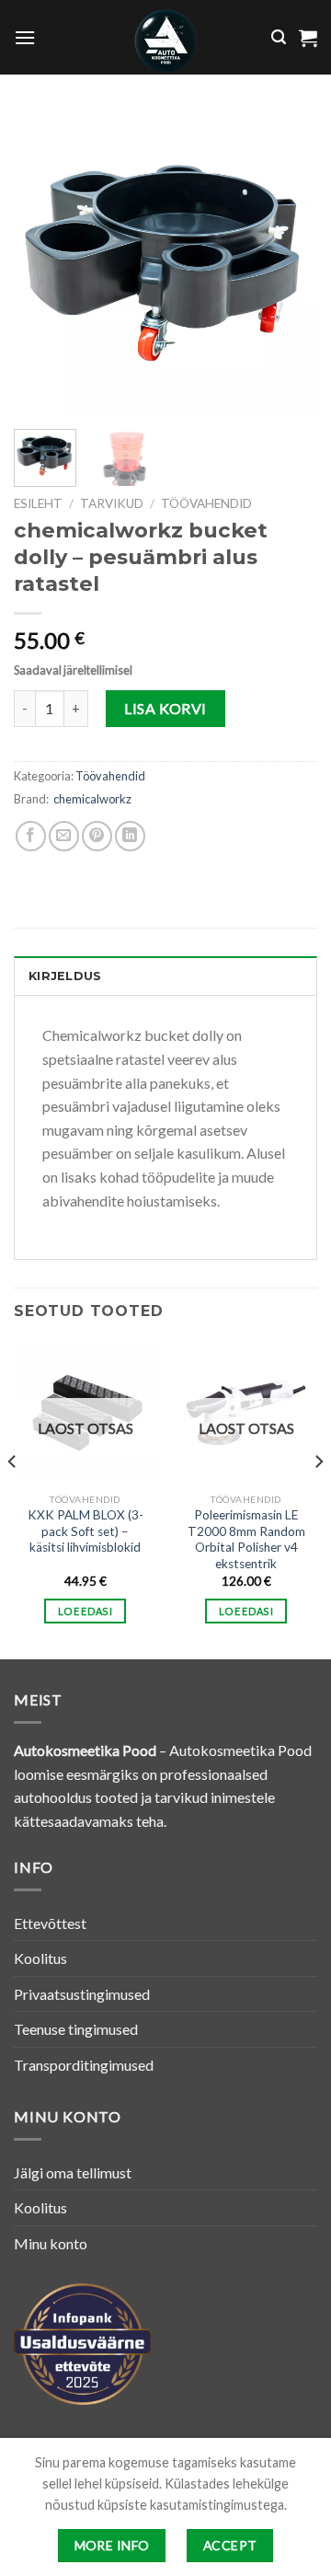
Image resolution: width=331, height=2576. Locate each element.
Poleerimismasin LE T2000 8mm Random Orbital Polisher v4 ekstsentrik (246, 1539)
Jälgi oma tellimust (73, 2172)
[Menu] (25, 37)
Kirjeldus (65, 976)
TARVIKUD (112, 503)
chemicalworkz (92, 799)
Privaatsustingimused (82, 1994)
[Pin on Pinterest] (97, 836)
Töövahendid (206, 503)
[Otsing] (279, 37)
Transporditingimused (84, 2065)
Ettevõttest (50, 1923)
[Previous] (43, 263)
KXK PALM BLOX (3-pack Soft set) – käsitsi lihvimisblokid (86, 1531)
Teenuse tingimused (76, 2029)
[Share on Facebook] (31, 836)
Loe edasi (85, 1611)
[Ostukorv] (308, 38)
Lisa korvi (165, 708)
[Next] (288, 263)
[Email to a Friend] (64, 836)
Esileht (38, 503)
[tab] (165, 976)
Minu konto (51, 2243)
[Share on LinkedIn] (130, 836)
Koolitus (40, 1958)
